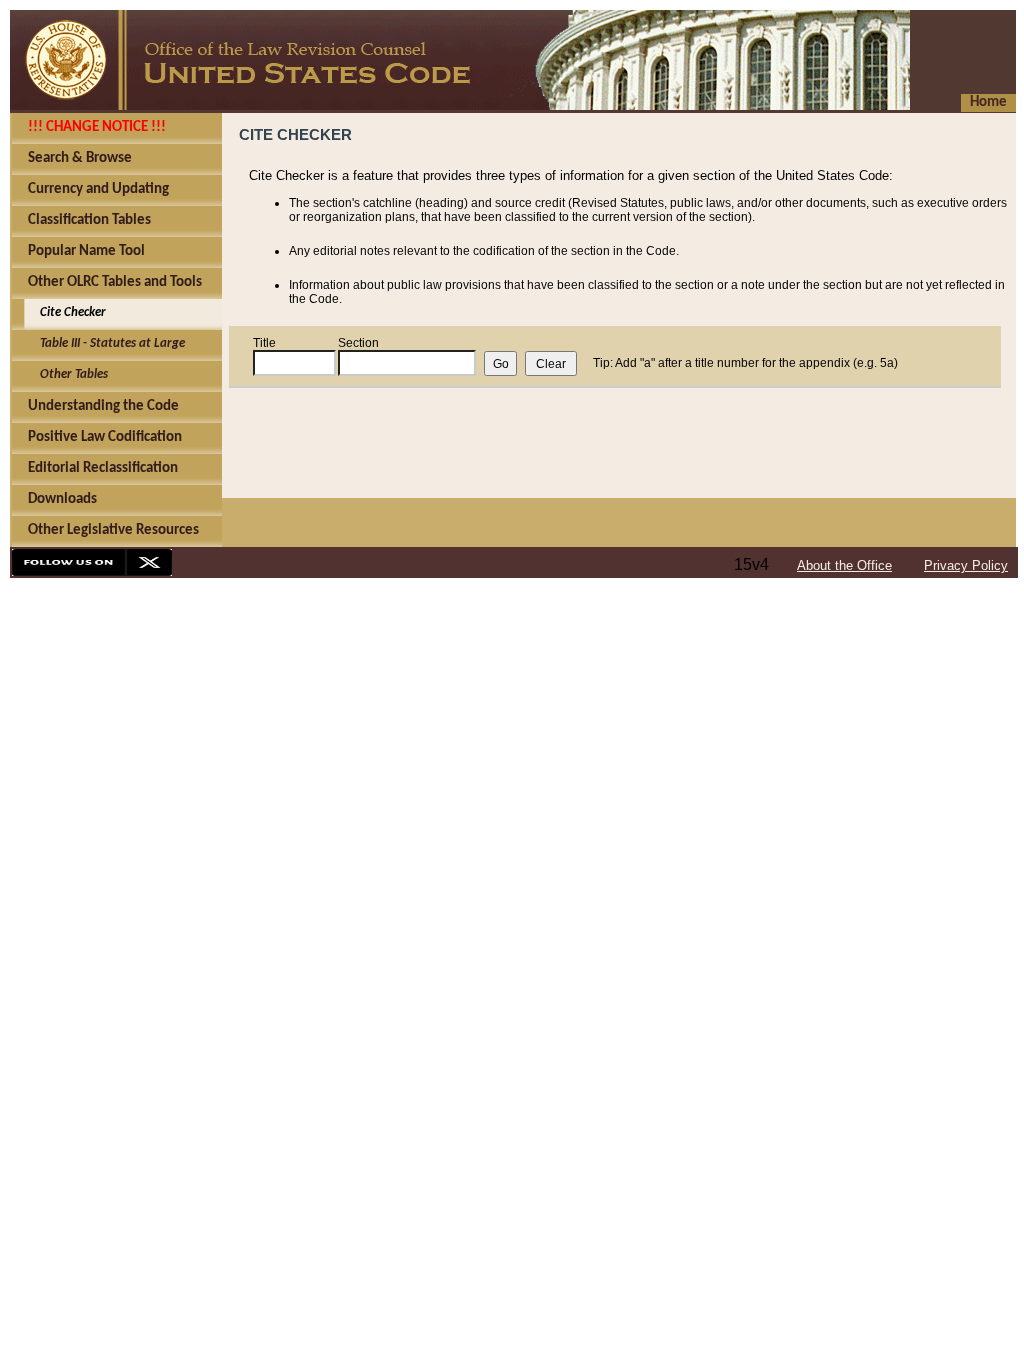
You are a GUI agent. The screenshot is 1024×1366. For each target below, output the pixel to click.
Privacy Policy (966, 565)
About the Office (844, 565)
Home (988, 102)
